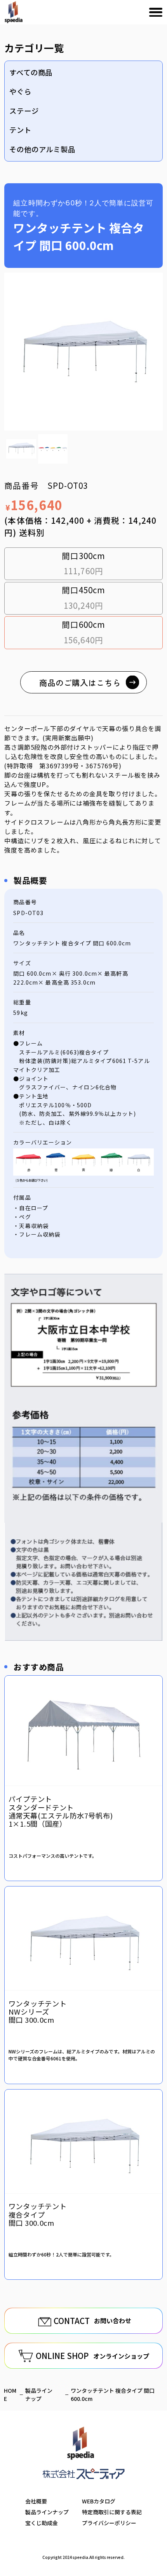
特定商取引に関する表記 (112, 2512)
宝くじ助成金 (42, 2523)
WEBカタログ (99, 2501)
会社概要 (36, 2501)
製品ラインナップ (47, 2512)
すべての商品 (31, 72)
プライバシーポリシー (109, 2523)
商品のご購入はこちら (80, 683)
